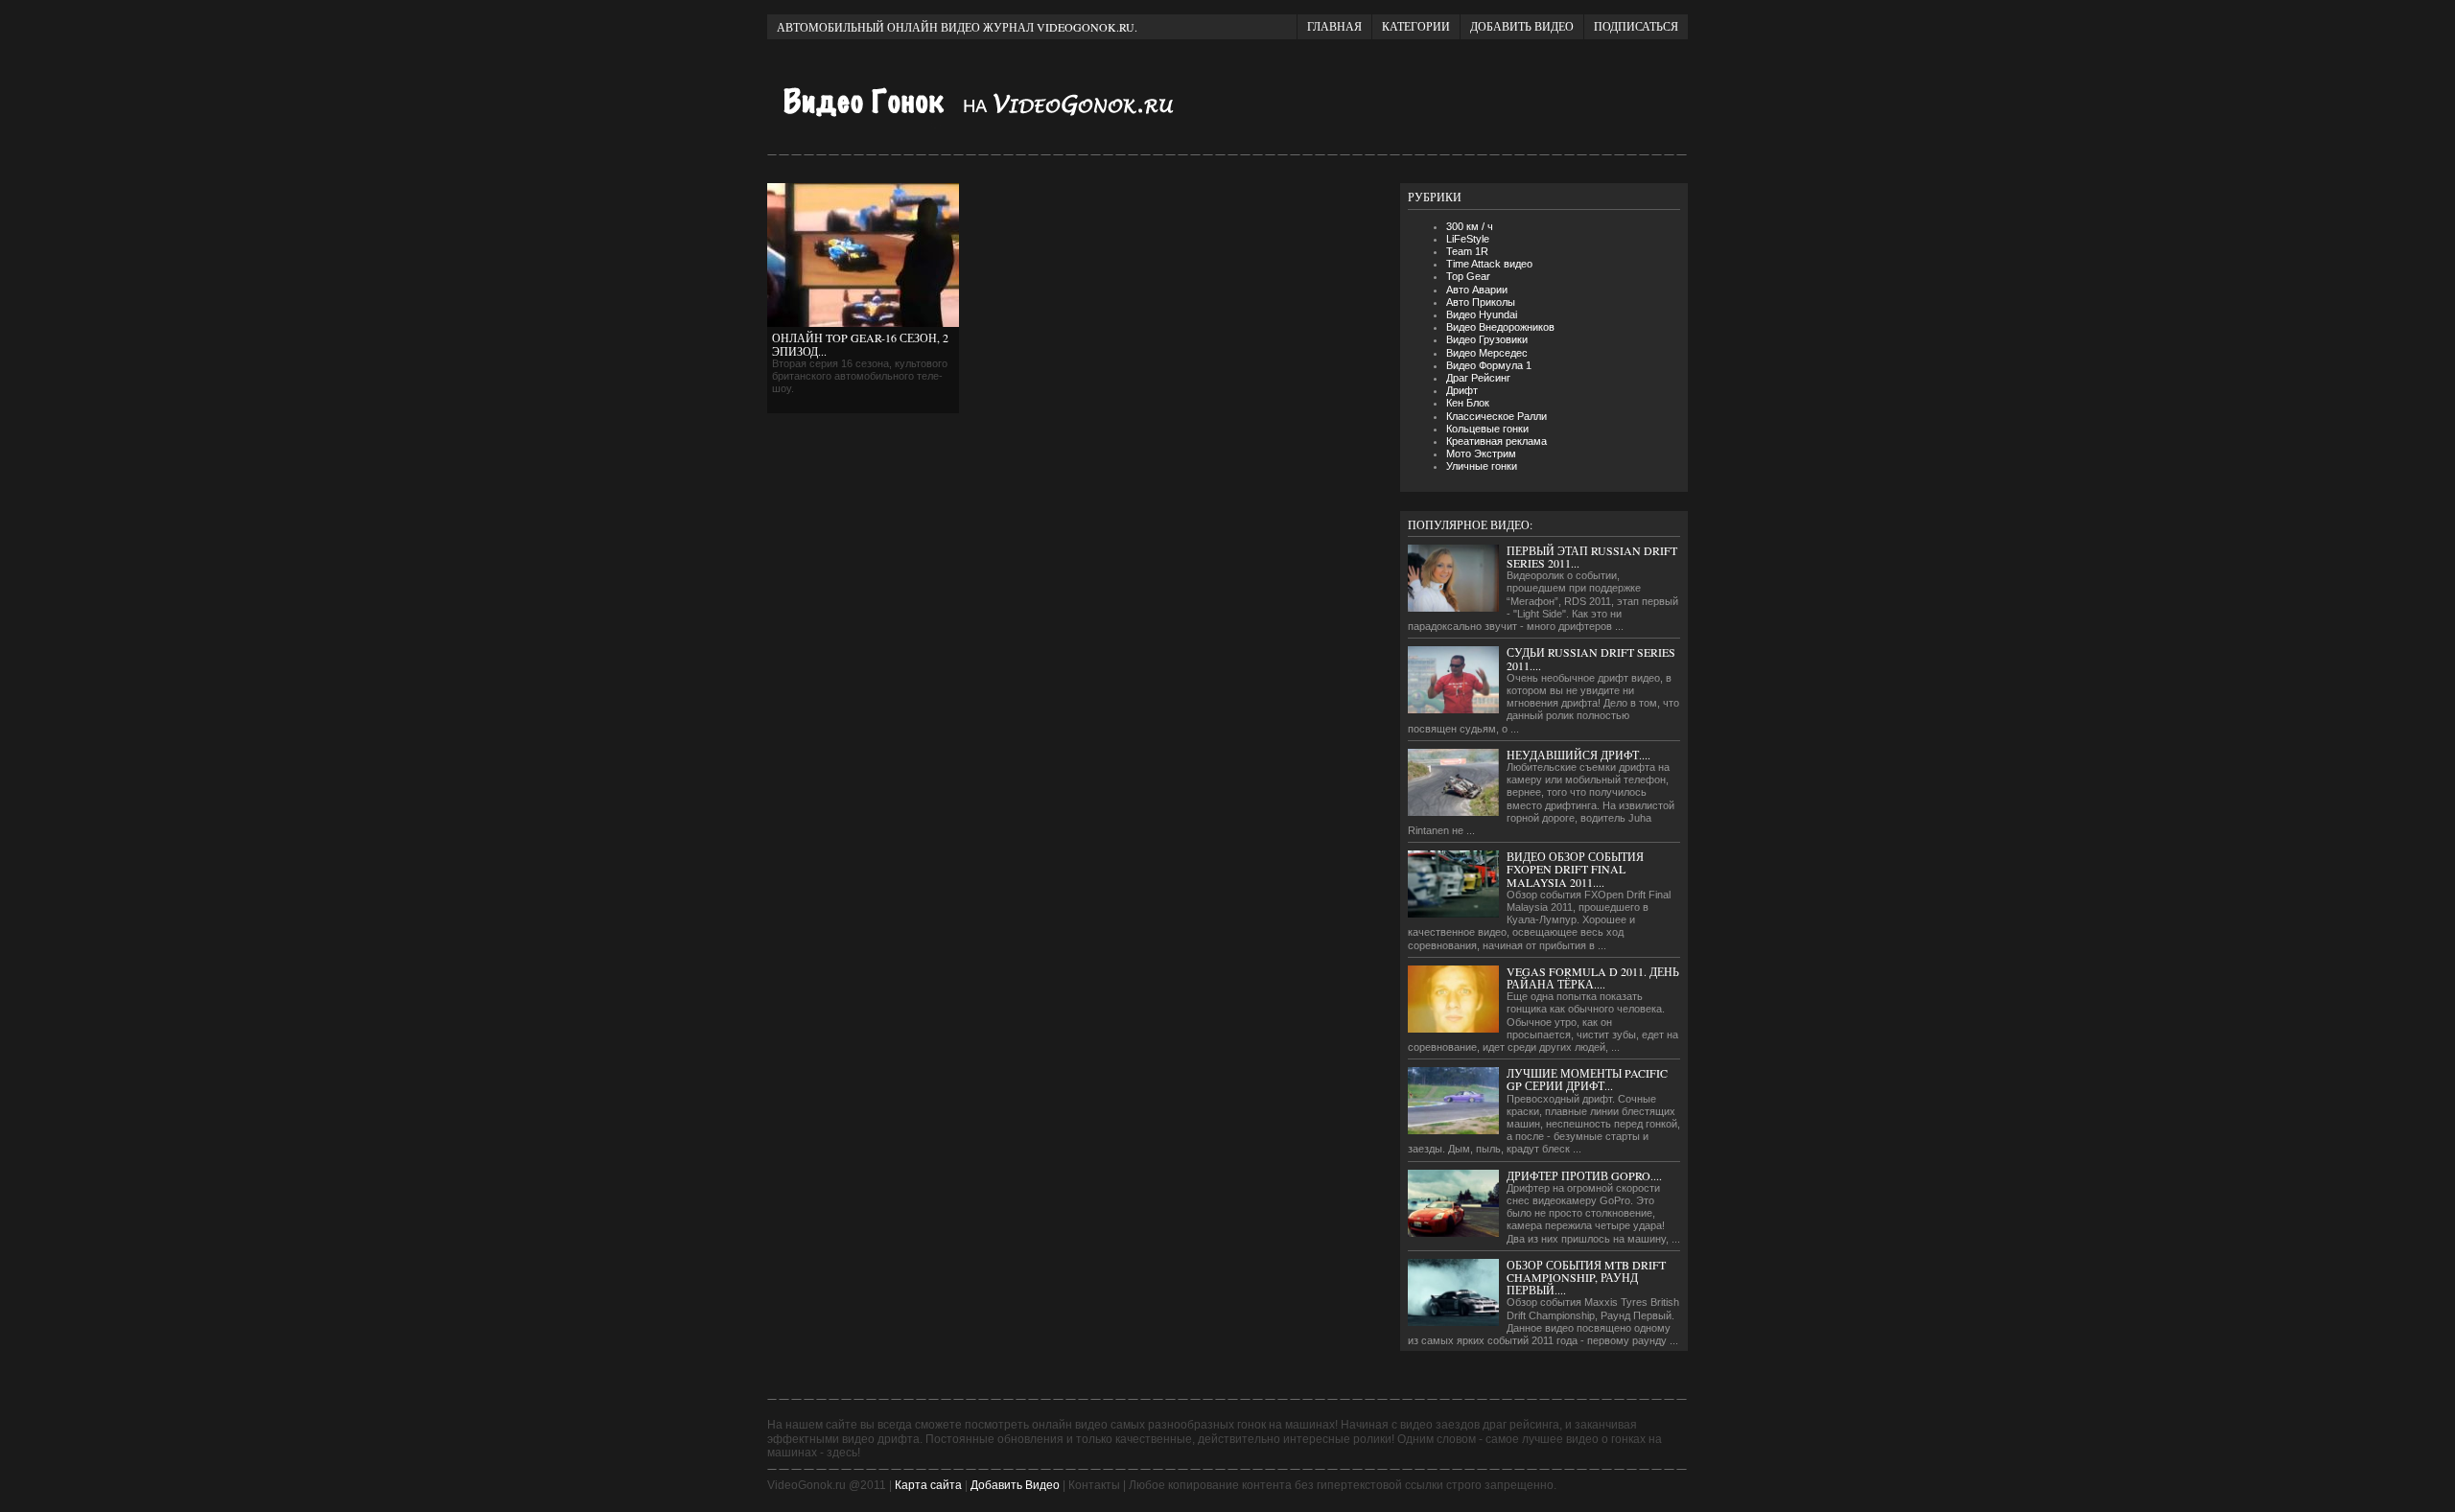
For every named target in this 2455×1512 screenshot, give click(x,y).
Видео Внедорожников (1500, 327)
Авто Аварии (1477, 290)
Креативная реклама (1496, 441)
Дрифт (1462, 390)
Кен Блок (1468, 403)
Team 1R (1467, 251)
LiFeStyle (1468, 239)
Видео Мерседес (1487, 353)
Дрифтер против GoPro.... (1584, 1175)
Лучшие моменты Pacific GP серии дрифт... (1587, 1079)
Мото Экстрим (1481, 454)
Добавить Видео (1015, 1485)
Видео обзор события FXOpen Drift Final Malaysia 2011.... (1575, 869)
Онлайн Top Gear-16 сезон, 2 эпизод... (860, 344)
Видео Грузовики (1487, 339)
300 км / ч (1470, 226)
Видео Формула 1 (1489, 365)
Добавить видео (1522, 26)
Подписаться (1636, 26)
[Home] (997, 127)
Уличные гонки (1482, 466)
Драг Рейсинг (1478, 378)
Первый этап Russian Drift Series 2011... (1592, 557)
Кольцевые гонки (1487, 429)
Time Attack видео (1489, 264)
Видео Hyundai (1482, 314)
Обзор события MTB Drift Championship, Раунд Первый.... (1586, 1277)
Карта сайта (928, 1485)
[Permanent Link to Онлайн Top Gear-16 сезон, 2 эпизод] (863, 323)
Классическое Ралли (1496, 416)
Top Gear (1468, 276)
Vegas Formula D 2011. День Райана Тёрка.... (1593, 977)
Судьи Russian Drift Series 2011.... (1591, 658)
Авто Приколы (1481, 302)
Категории (1416, 26)
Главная (1334, 26)
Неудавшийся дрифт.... (1578, 755)
